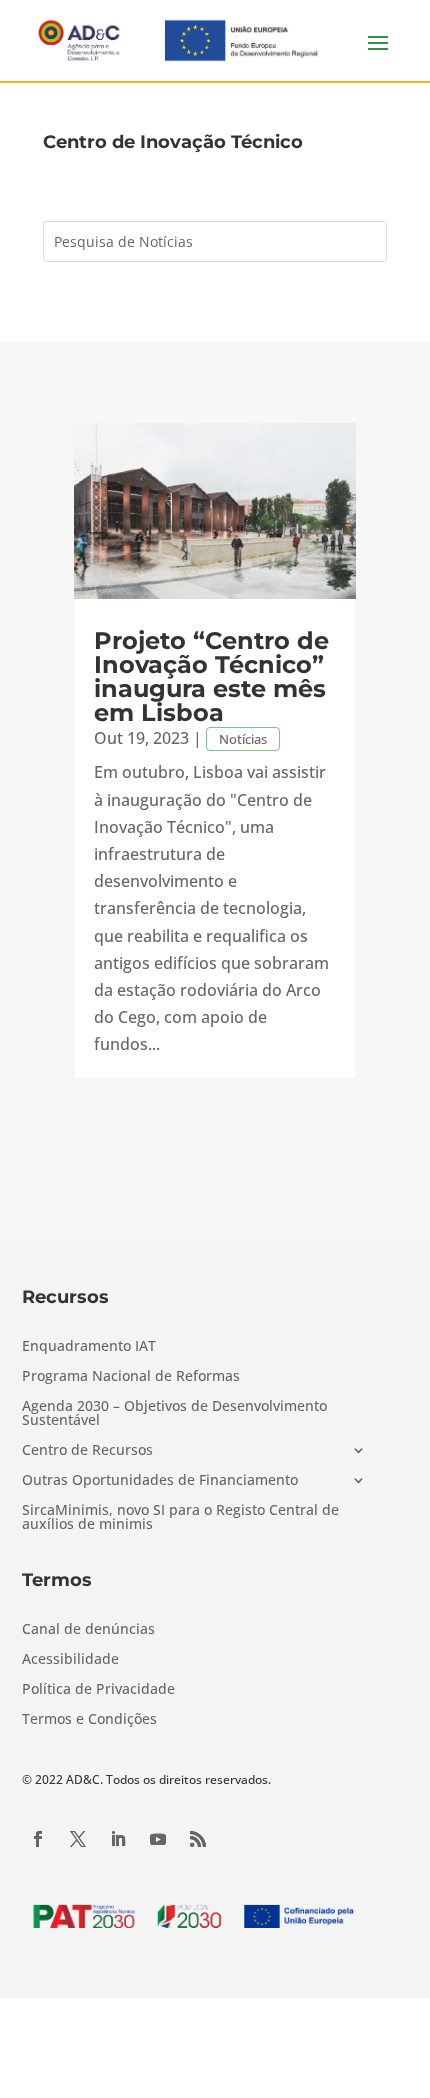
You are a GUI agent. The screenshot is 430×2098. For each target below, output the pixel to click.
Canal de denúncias (88, 1630)
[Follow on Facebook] (38, 1839)
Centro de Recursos (87, 1451)
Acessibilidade (70, 1660)
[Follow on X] (78, 1839)
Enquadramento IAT (89, 1347)
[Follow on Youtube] (158, 1839)
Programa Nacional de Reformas (131, 1377)
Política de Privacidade (98, 1690)
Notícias (243, 739)
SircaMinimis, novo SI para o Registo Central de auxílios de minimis (180, 1518)
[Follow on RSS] (198, 1839)
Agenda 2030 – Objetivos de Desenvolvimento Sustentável (174, 1414)
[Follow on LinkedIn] (118, 1839)
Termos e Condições (89, 1720)
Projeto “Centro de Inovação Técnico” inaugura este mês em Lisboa (211, 676)
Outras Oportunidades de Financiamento (160, 1481)
